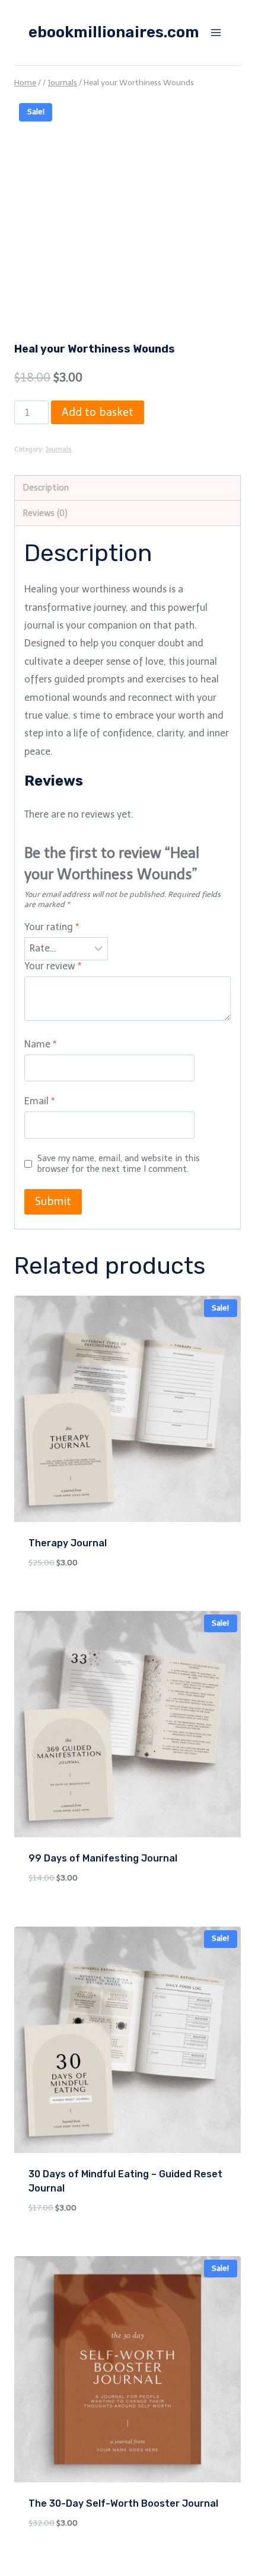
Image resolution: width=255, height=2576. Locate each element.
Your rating (52, 927)
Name (40, 1044)
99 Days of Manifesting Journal (103, 1858)
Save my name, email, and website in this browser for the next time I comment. (119, 1164)
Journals (59, 449)
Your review (53, 966)
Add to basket (98, 412)
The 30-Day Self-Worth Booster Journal (123, 2503)
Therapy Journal (68, 1543)
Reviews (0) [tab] (45, 513)
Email (39, 1101)
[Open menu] (216, 32)
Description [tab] (46, 488)
